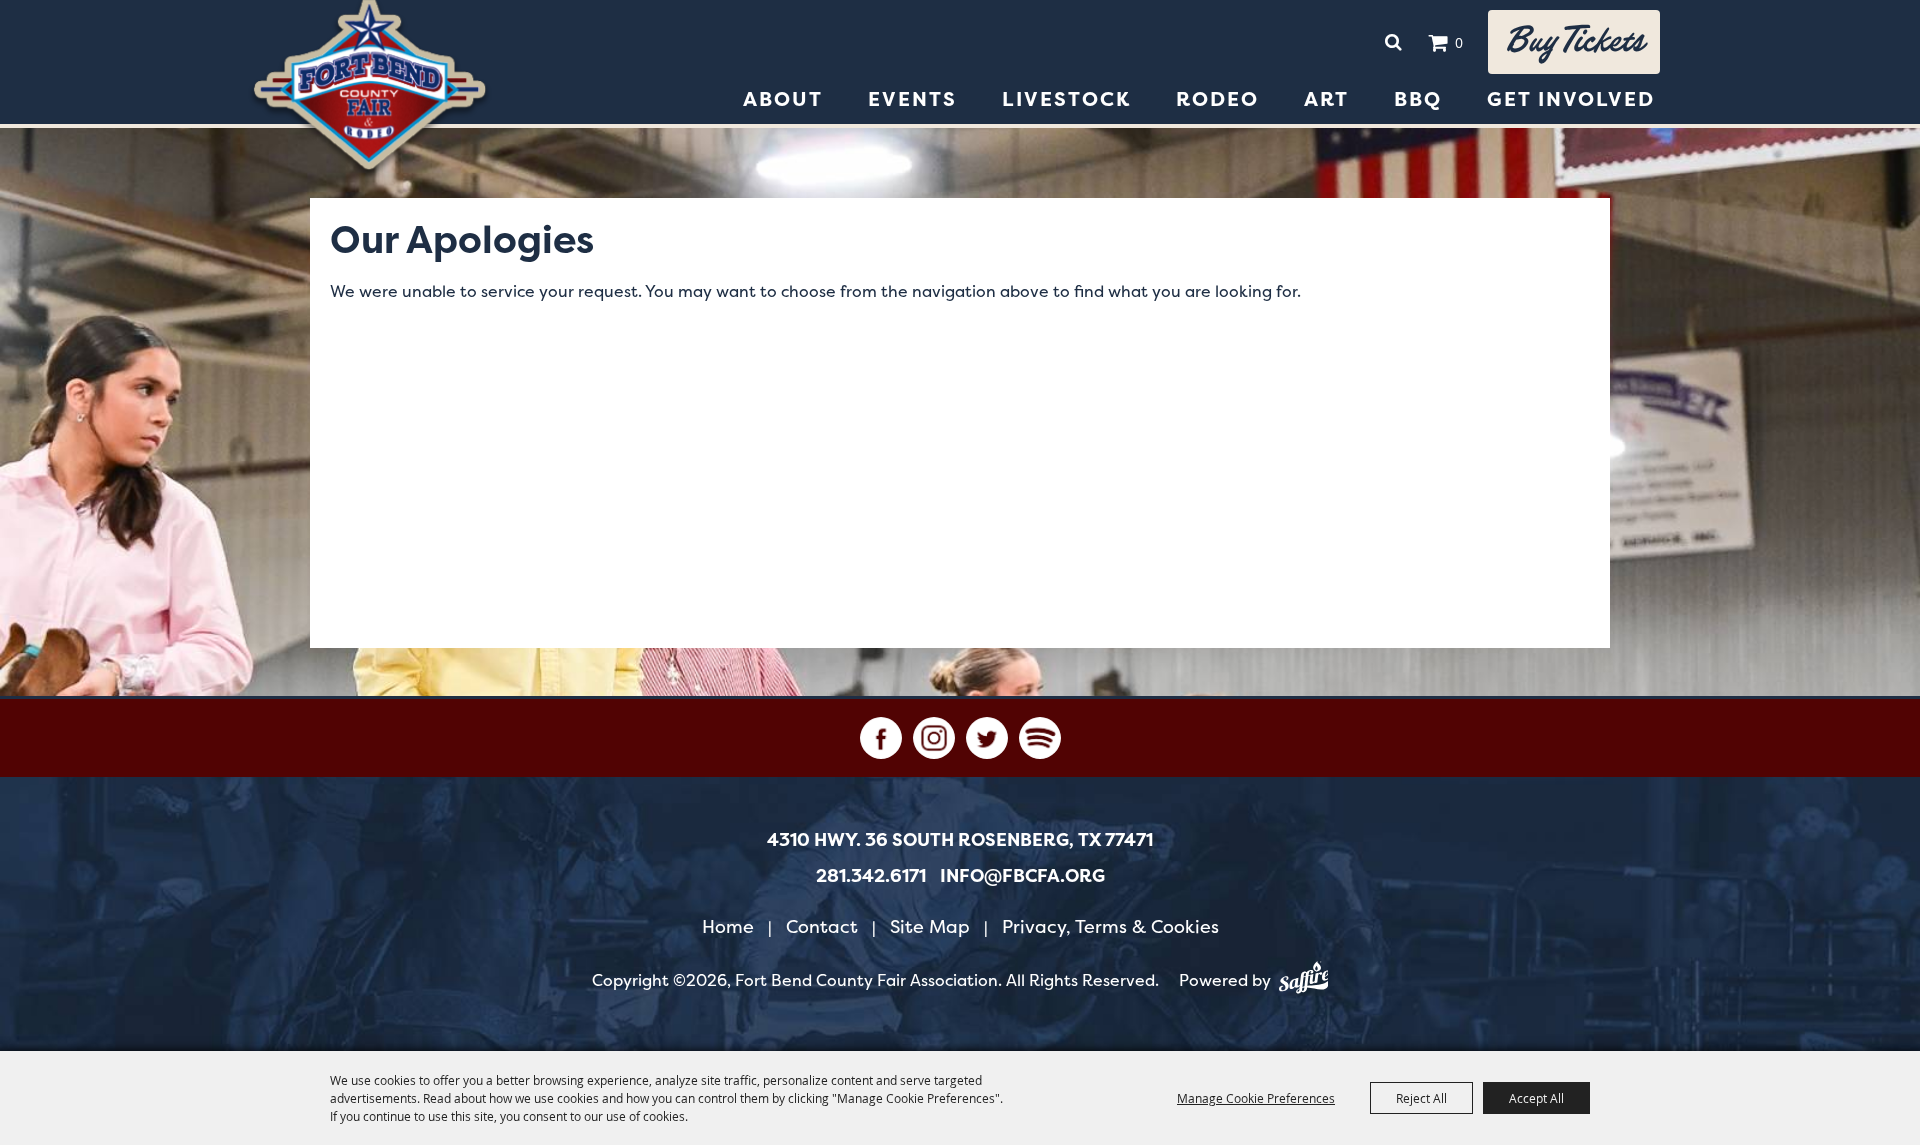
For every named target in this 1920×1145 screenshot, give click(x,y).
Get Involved (1571, 99)
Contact (822, 926)
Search (1393, 42)
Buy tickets (1574, 41)
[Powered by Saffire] (1304, 981)
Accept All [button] (1536, 1098)
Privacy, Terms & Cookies (1110, 926)
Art (1326, 99)
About (783, 99)
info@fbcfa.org (1022, 876)
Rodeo (1217, 99)
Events (912, 99)
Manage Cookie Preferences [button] (1256, 1098)
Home (728, 926)
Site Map (930, 926)
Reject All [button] (1421, 1098)
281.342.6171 (871, 876)
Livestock (1066, 99)
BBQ (1418, 99)
